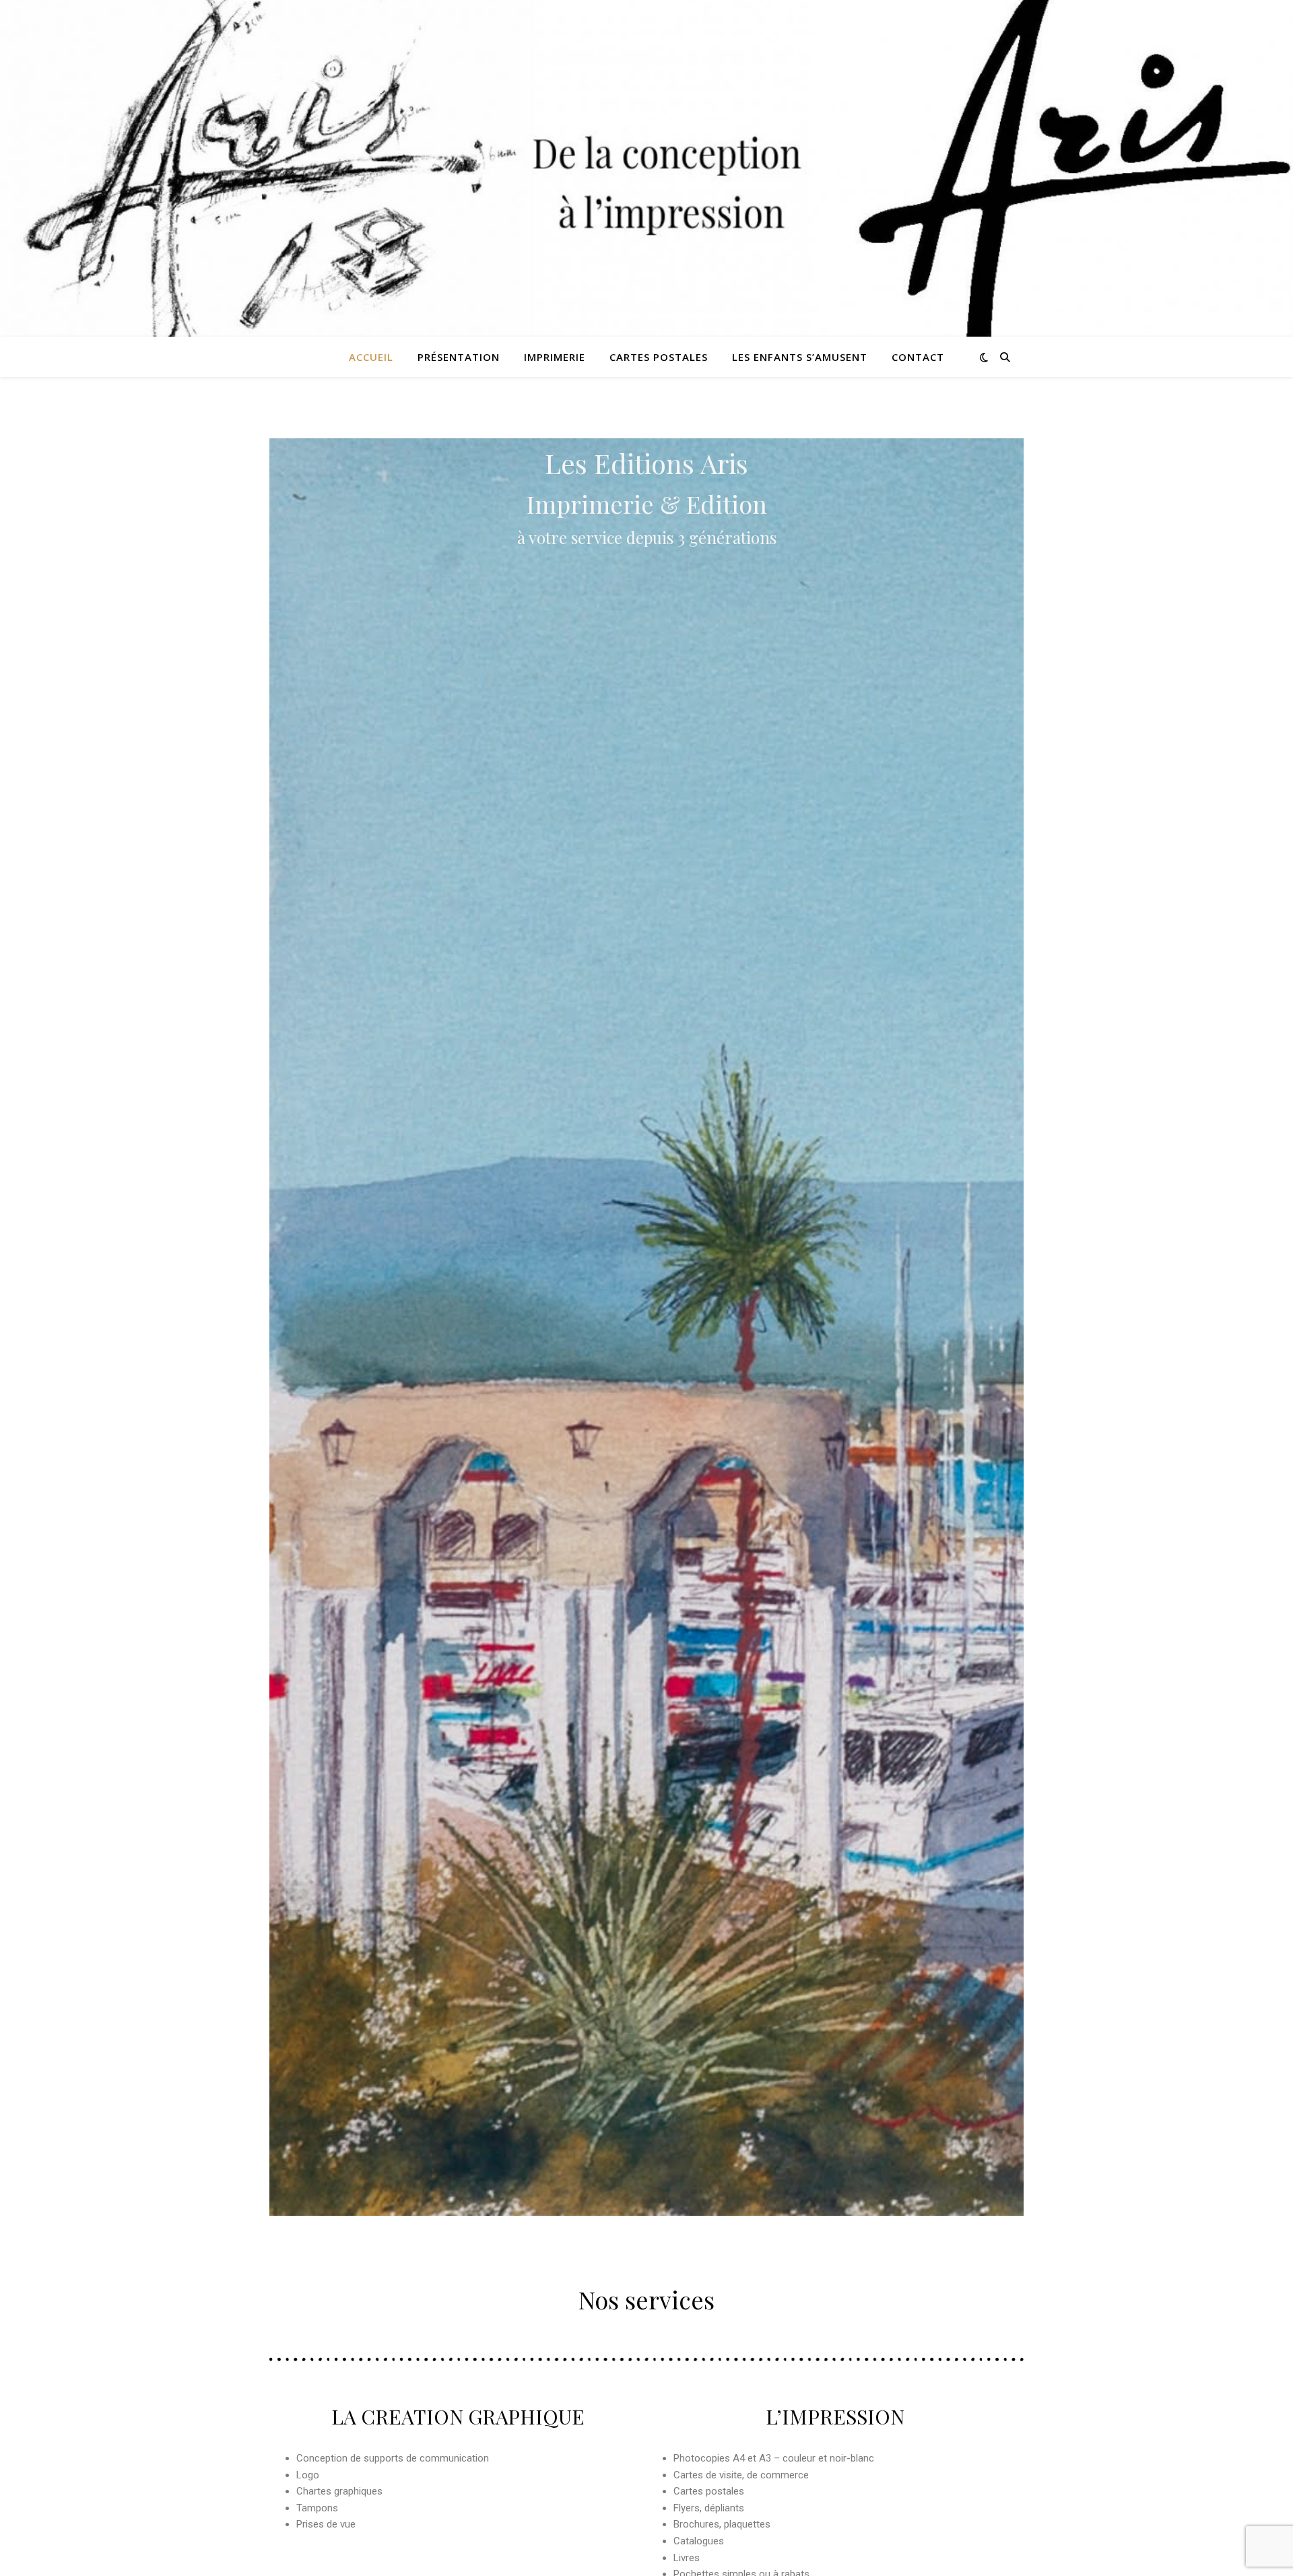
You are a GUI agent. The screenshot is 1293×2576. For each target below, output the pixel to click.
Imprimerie (555, 357)
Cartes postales (659, 357)
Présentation (459, 357)
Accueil (371, 357)
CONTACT (918, 357)
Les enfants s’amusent (800, 357)
